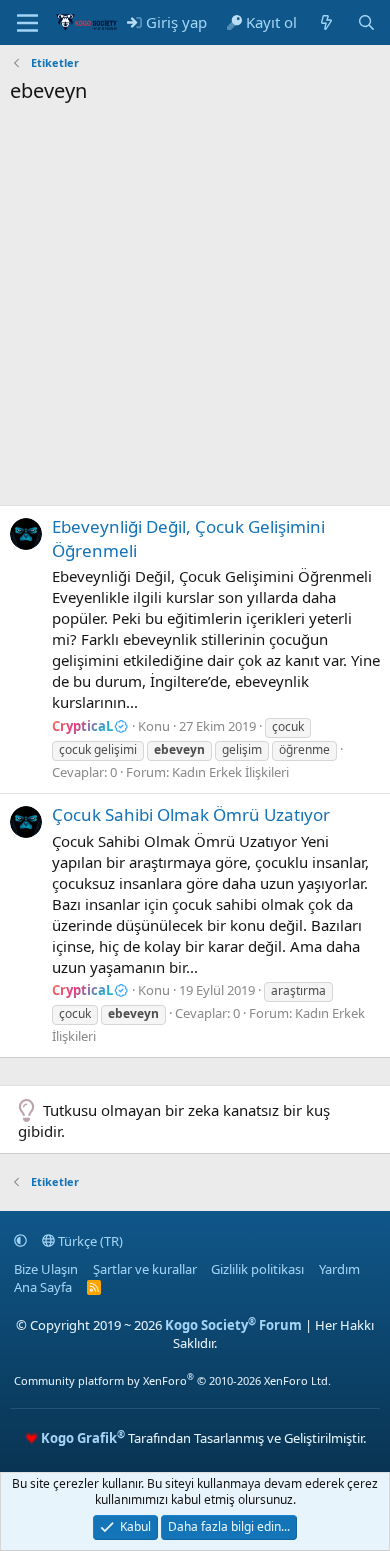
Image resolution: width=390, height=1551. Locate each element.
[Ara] (366, 22)
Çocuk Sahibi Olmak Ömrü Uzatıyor (191, 814)
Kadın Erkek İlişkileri (230, 772)
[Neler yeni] (326, 22)
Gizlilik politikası (257, 1269)
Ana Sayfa (43, 1287)
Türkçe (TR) (89, 1241)
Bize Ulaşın (46, 1269)
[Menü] (27, 23)
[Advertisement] (195, 310)
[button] (20, 1241)
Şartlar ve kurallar (145, 1269)
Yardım (339, 1269)
